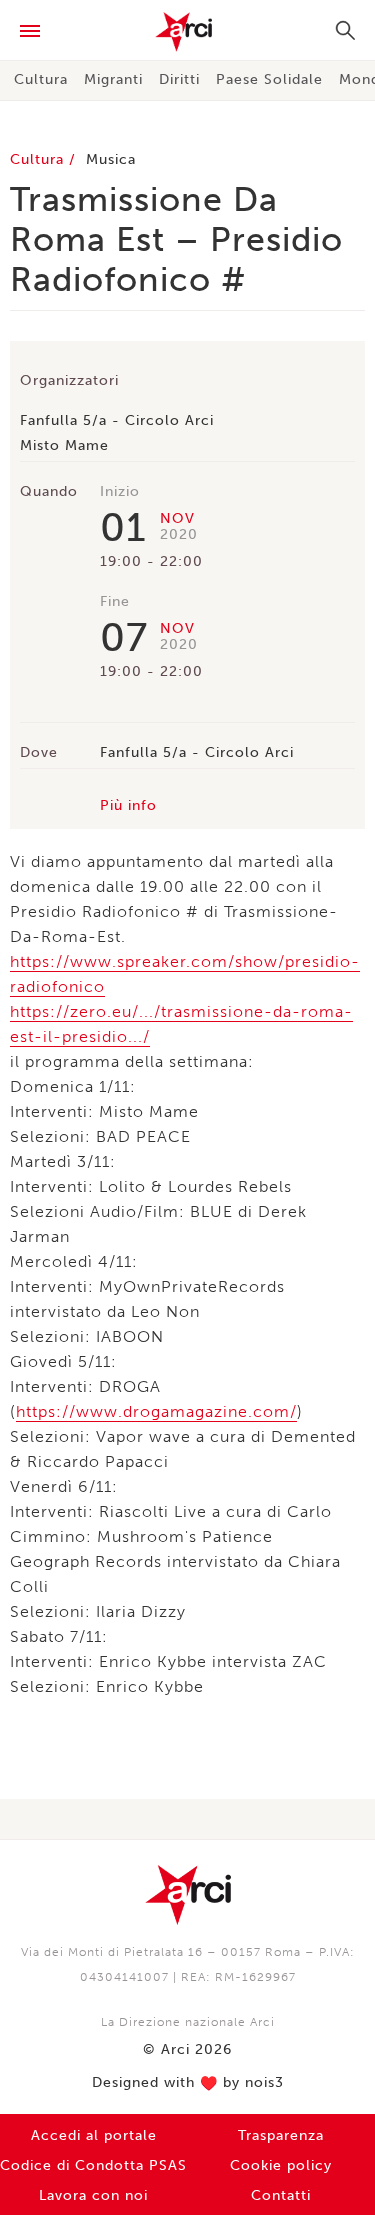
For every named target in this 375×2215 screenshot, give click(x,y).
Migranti (113, 79)
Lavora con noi (93, 2195)
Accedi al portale (94, 2135)
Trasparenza (281, 2135)
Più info (128, 805)
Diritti (179, 79)
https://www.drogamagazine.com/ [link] (156, 1411)
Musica (111, 159)
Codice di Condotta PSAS (93, 2165)
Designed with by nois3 (188, 2083)
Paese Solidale (269, 79)
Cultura (41, 79)
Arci (187, 32)
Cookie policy (281, 2165)
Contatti (281, 2195)
